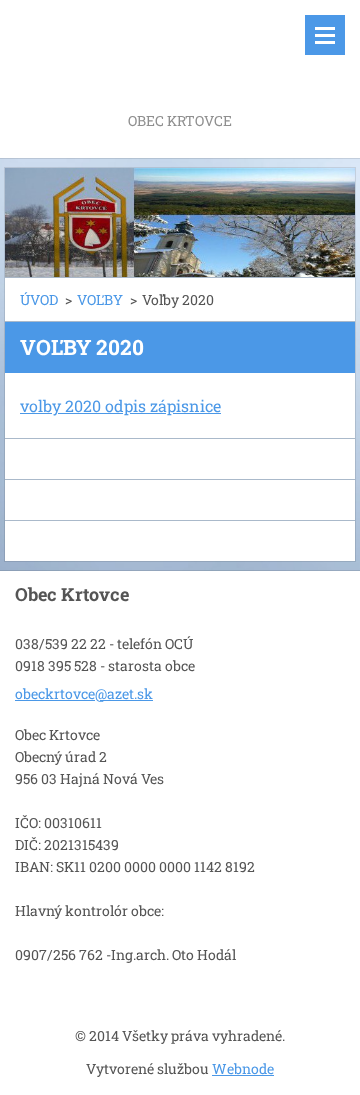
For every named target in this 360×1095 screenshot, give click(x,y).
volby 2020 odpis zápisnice (120, 405)
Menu (325, 35)
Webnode (243, 1068)
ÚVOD (39, 299)
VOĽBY (100, 299)
